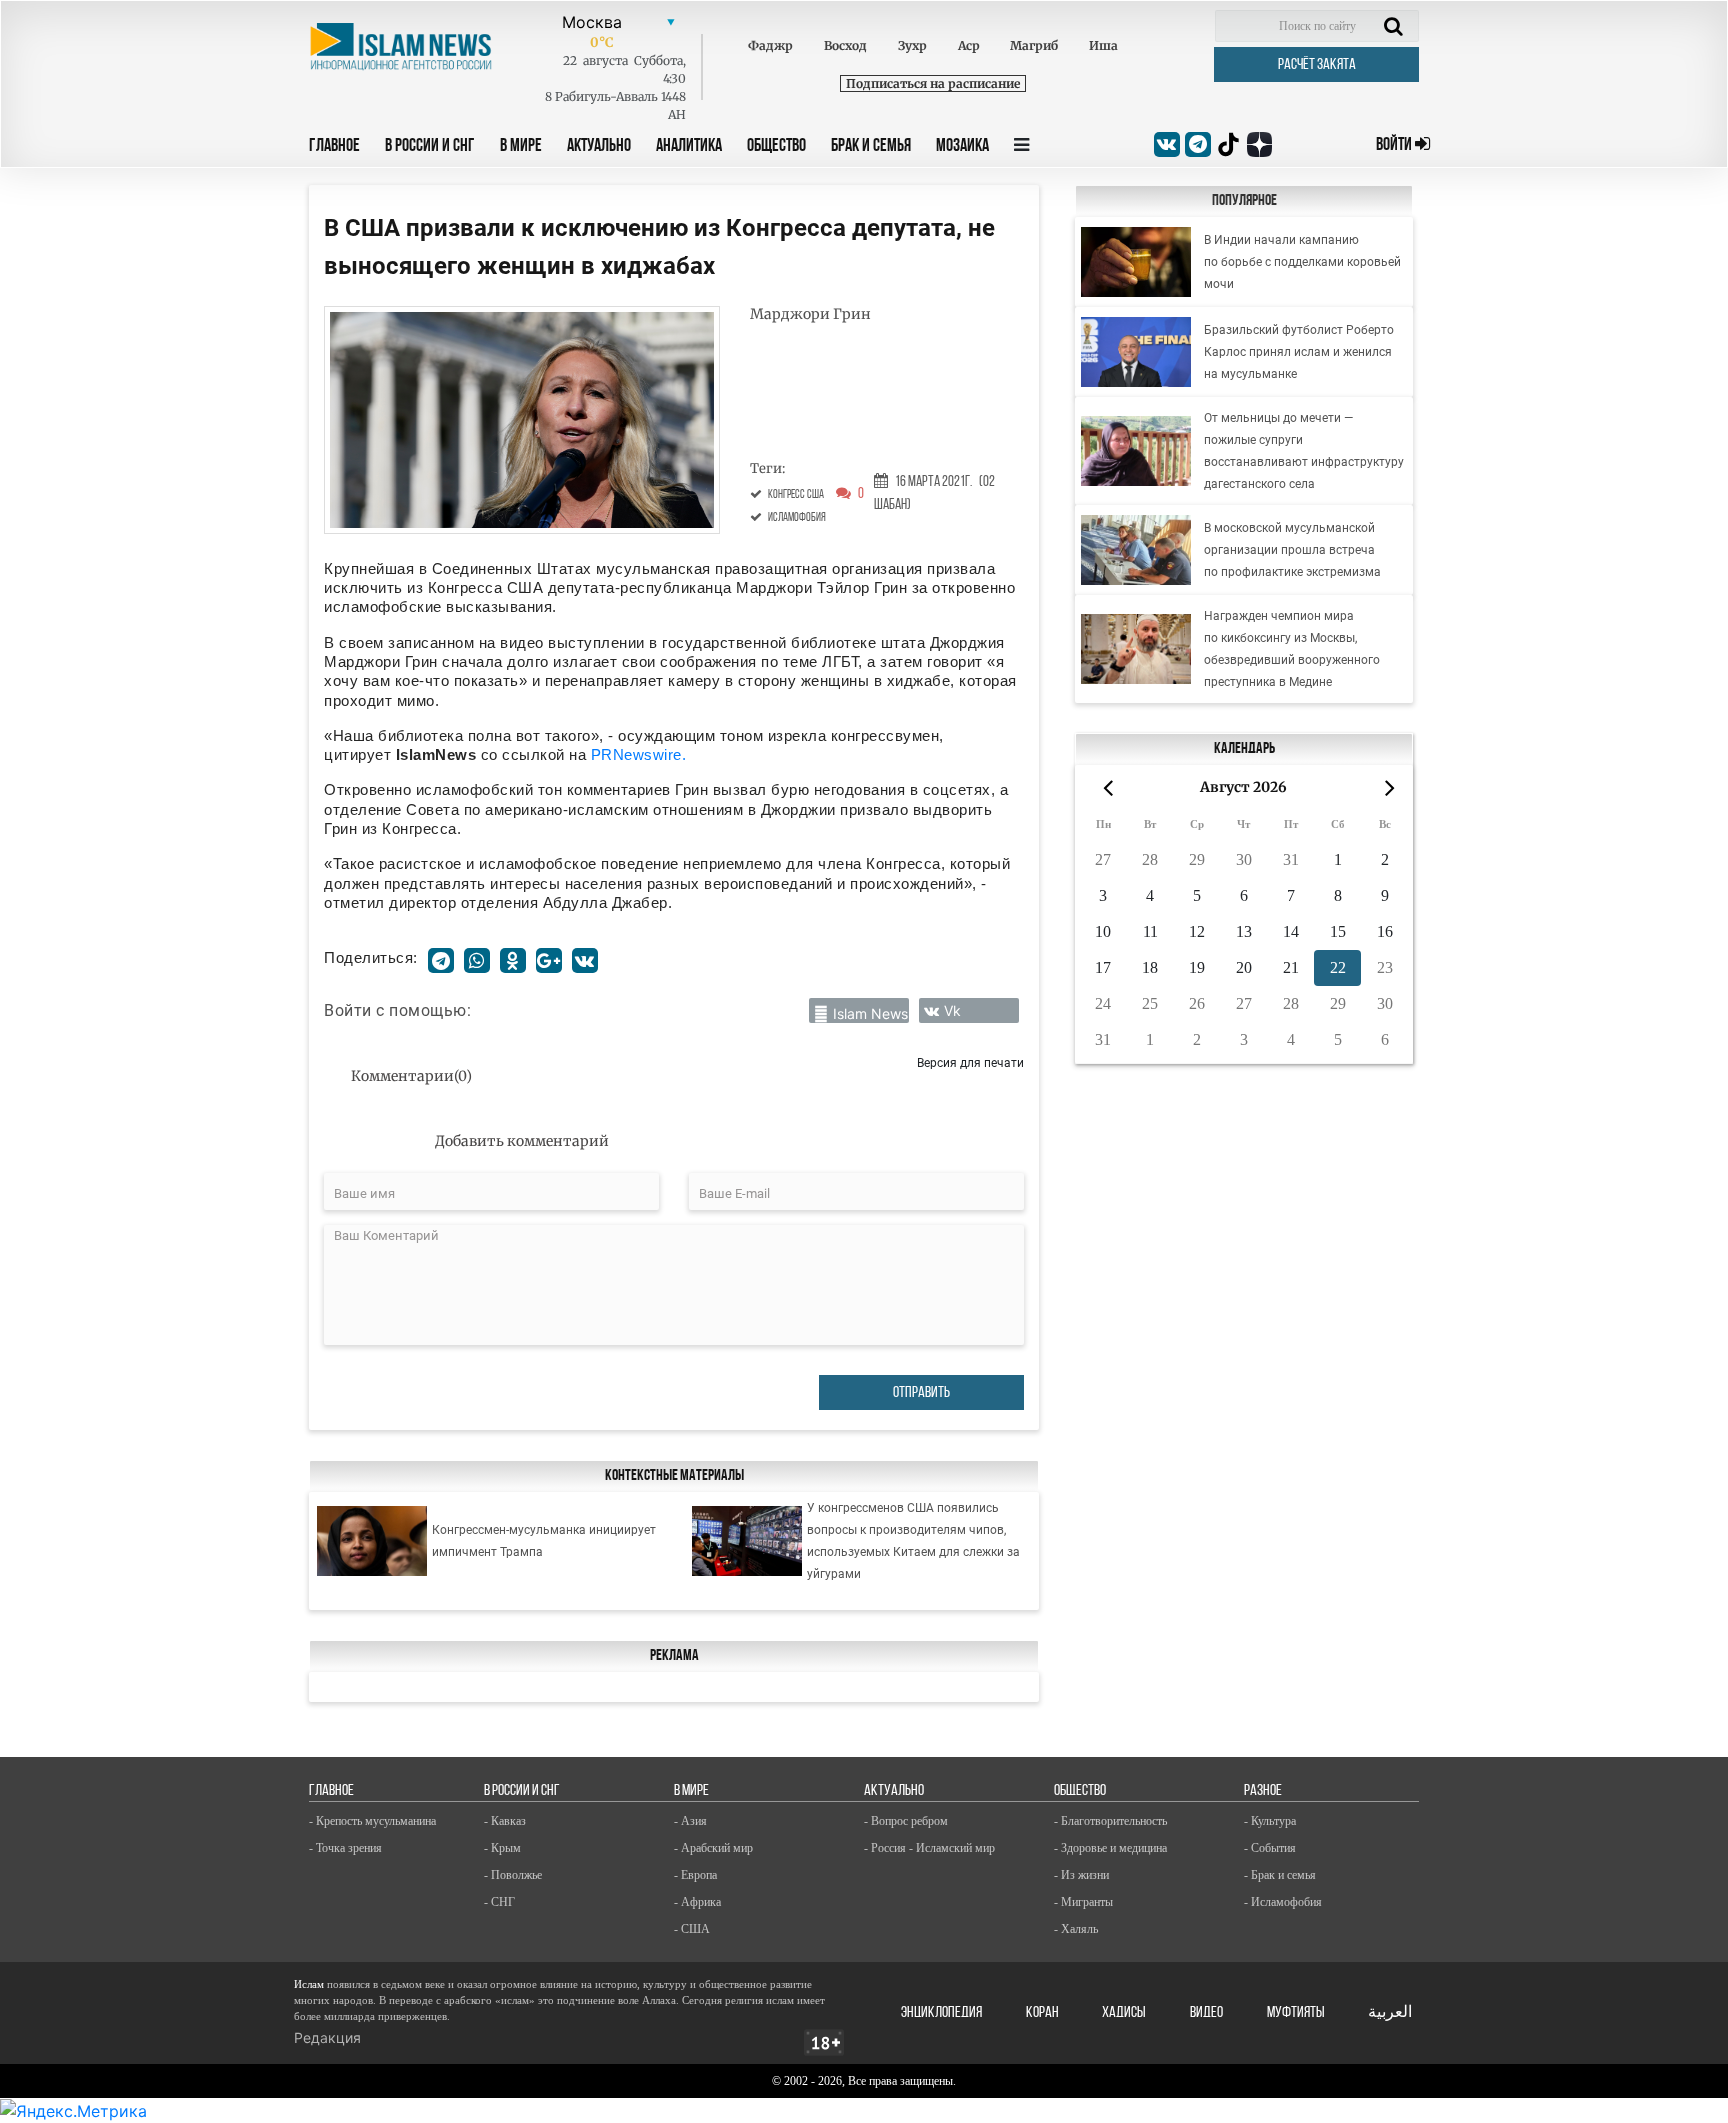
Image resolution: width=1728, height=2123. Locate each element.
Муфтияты (1296, 2013)
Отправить (921, 1393)
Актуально (599, 147)
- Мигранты (1083, 1902)
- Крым (502, 1848)
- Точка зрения (345, 1848)
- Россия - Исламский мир (929, 1848)
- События (1270, 1848)
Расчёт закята (1317, 65)
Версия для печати (970, 1062)
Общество (776, 147)
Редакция (327, 2037)
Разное (1263, 1791)
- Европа (695, 1875)
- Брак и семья (1280, 1875)
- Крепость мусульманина (372, 1821)
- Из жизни (1081, 1875)
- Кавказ (505, 1821)
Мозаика (962, 147)
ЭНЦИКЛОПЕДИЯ (941, 2013)
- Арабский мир (713, 1848)
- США (692, 1929)
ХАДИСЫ (1124, 2013)
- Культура (1270, 1821)
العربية (1390, 2013)
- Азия (690, 1821)
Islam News (870, 1013)
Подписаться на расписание (933, 83)
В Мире (521, 147)
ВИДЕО (1206, 2013)
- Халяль (1076, 1929)
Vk (952, 1010)
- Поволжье (513, 1875)
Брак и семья (871, 147)
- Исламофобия (1283, 1902)
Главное (334, 147)
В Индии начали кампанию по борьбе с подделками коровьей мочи (1302, 262)
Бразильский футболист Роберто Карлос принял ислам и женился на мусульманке (1299, 352)
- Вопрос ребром (906, 1821)
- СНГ (499, 1902)
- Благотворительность (1110, 1821)
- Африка (697, 1902)
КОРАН (1042, 2013)
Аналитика (689, 147)
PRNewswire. (639, 754)
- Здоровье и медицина (1110, 1848)
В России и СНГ (430, 147)
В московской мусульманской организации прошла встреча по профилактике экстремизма (1292, 550)
